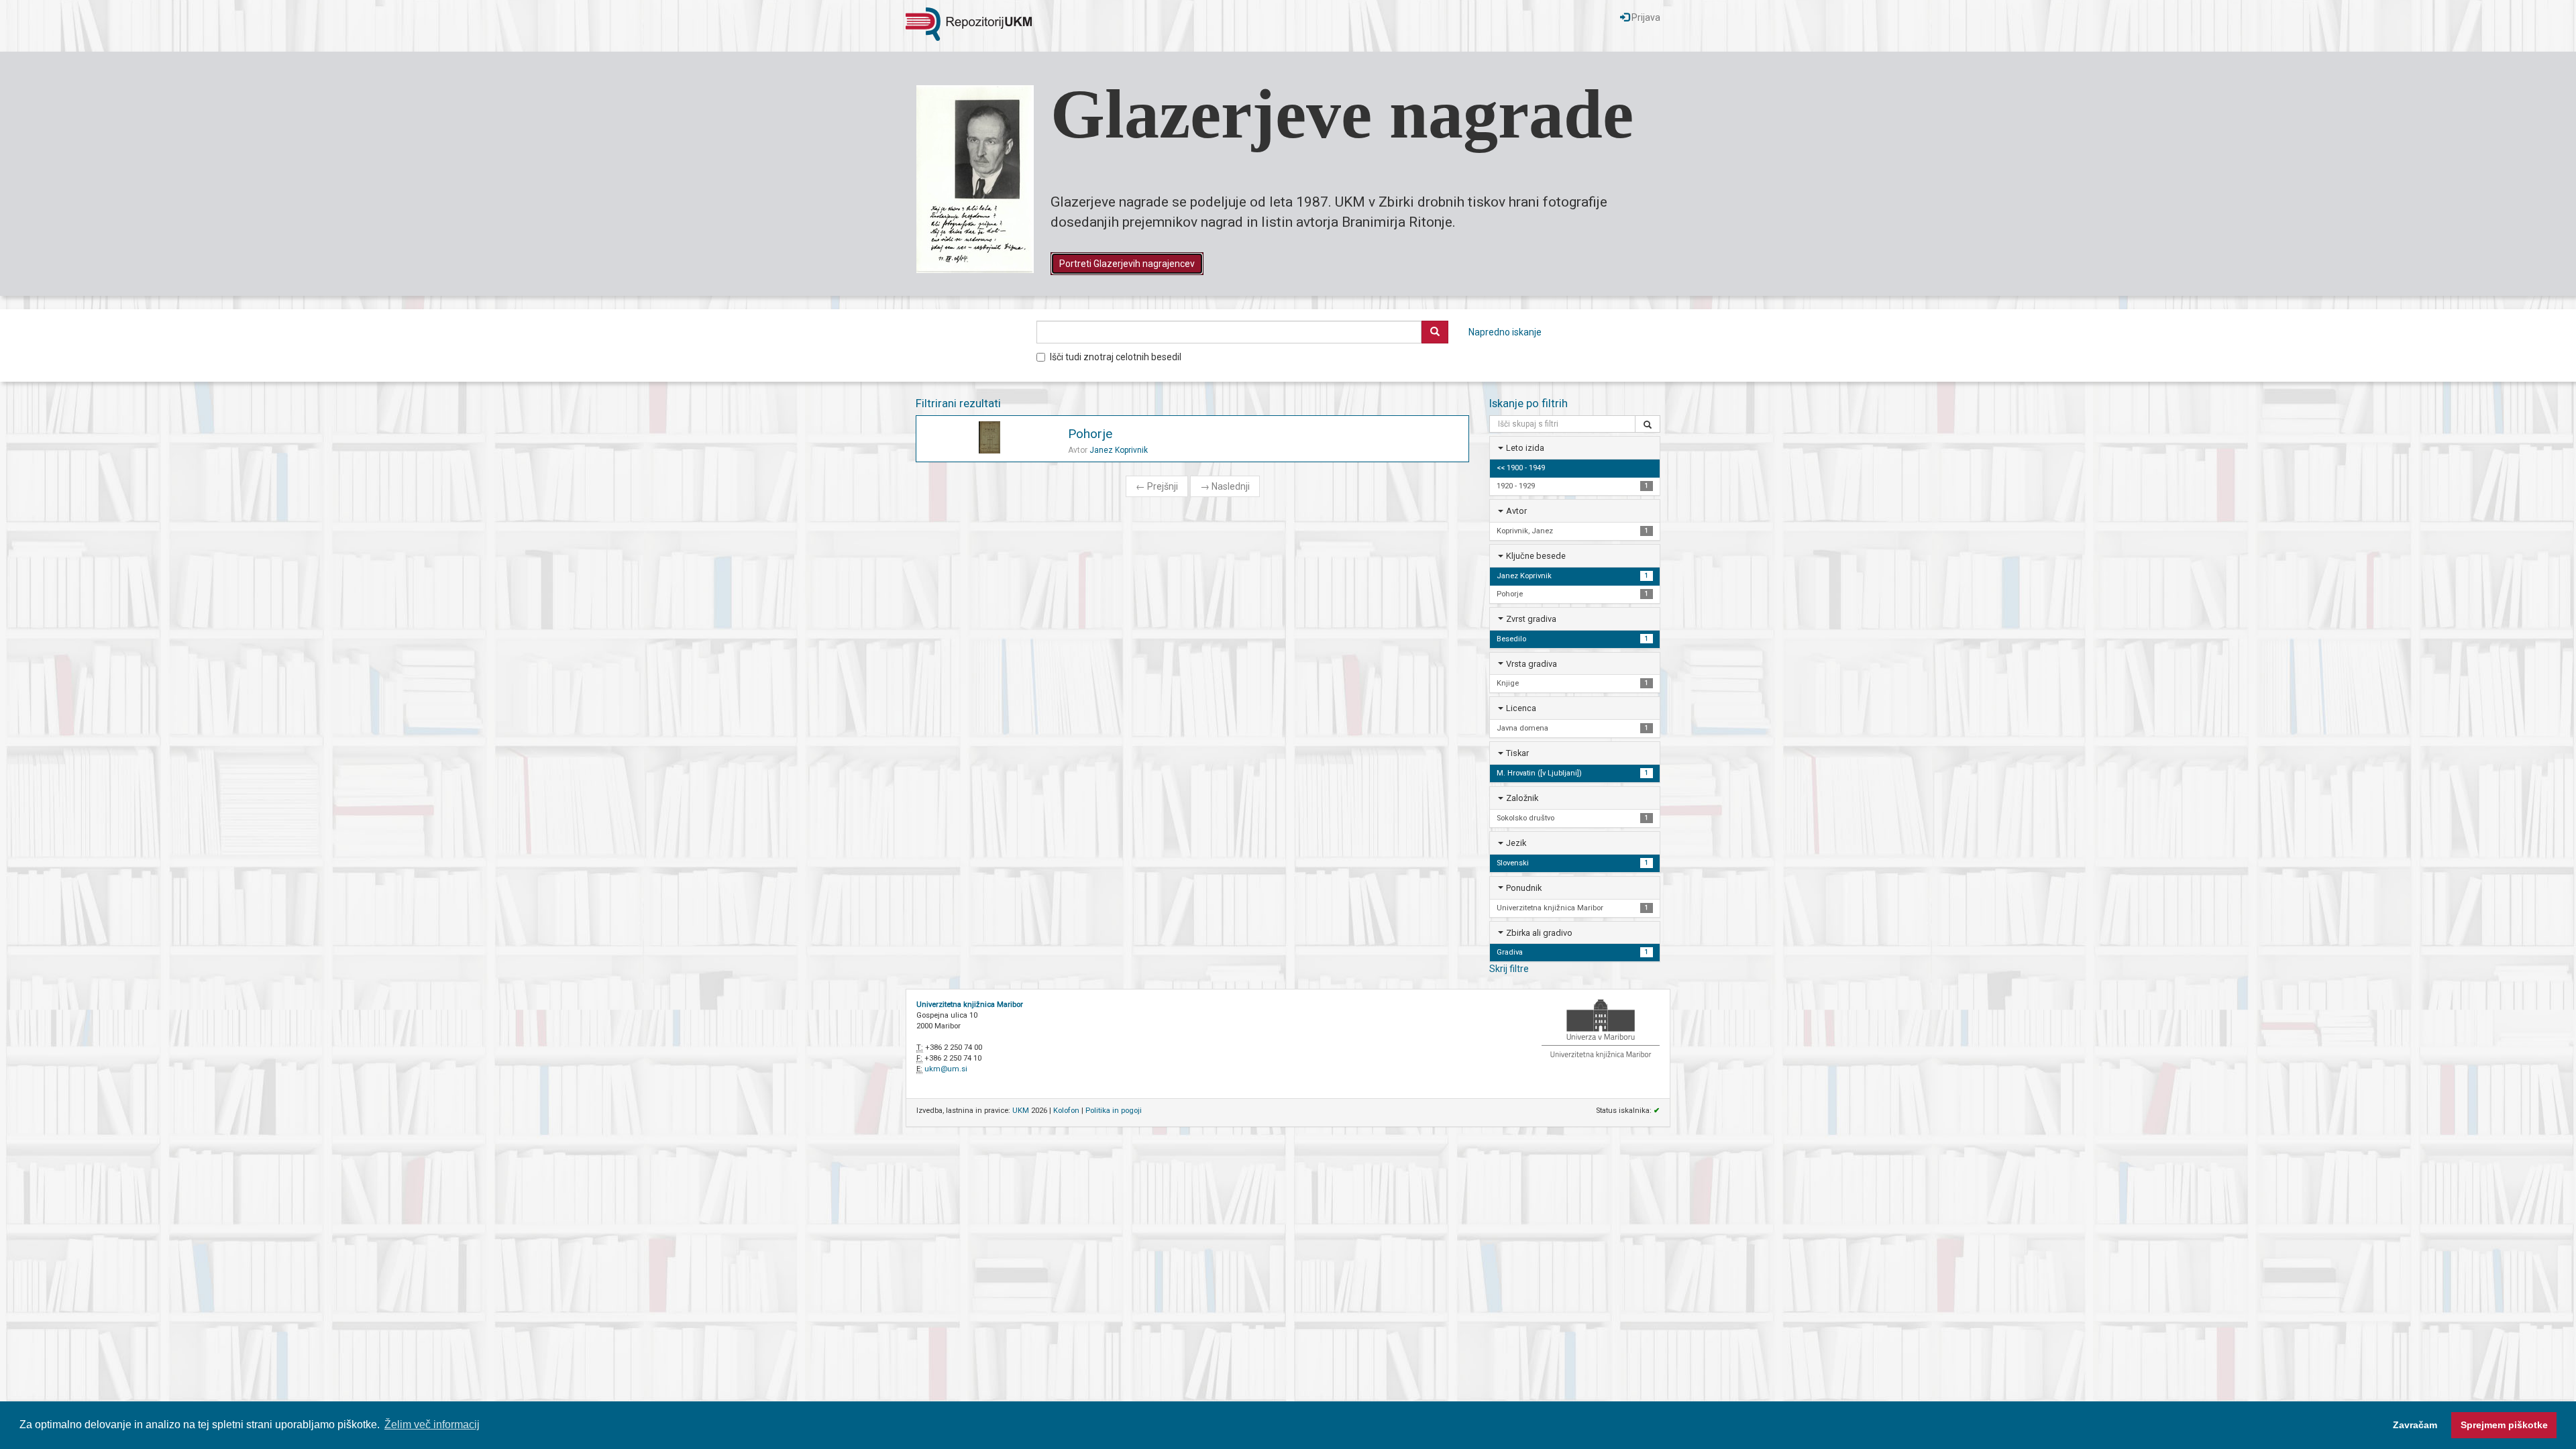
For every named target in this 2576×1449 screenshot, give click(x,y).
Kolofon (1066, 1111)
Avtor (1516, 511)
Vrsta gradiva (1532, 664)
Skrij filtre (1509, 969)
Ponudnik (1524, 888)
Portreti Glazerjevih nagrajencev (1127, 264)
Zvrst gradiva (1531, 619)
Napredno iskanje (1505, 332)
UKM (1021, 1111)
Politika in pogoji (1114, 1111)
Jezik (1516, 843)
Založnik (1522, 798)
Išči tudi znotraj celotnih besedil (1116, 357)
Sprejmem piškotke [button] (2504, 1425)
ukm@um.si (946, 1069)
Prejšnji (1157, 486)
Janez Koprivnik (1119, 450)
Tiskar (1517, 753)
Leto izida (1525, 448)
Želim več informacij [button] (432, 1425)
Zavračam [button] (2415, 1425)
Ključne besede (1536, 556)
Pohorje (1090, 434)
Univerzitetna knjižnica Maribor (970, 1005)
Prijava (1645, 17)
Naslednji (1225, 486)
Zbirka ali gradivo (1539, 933)
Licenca (1521, 708)
